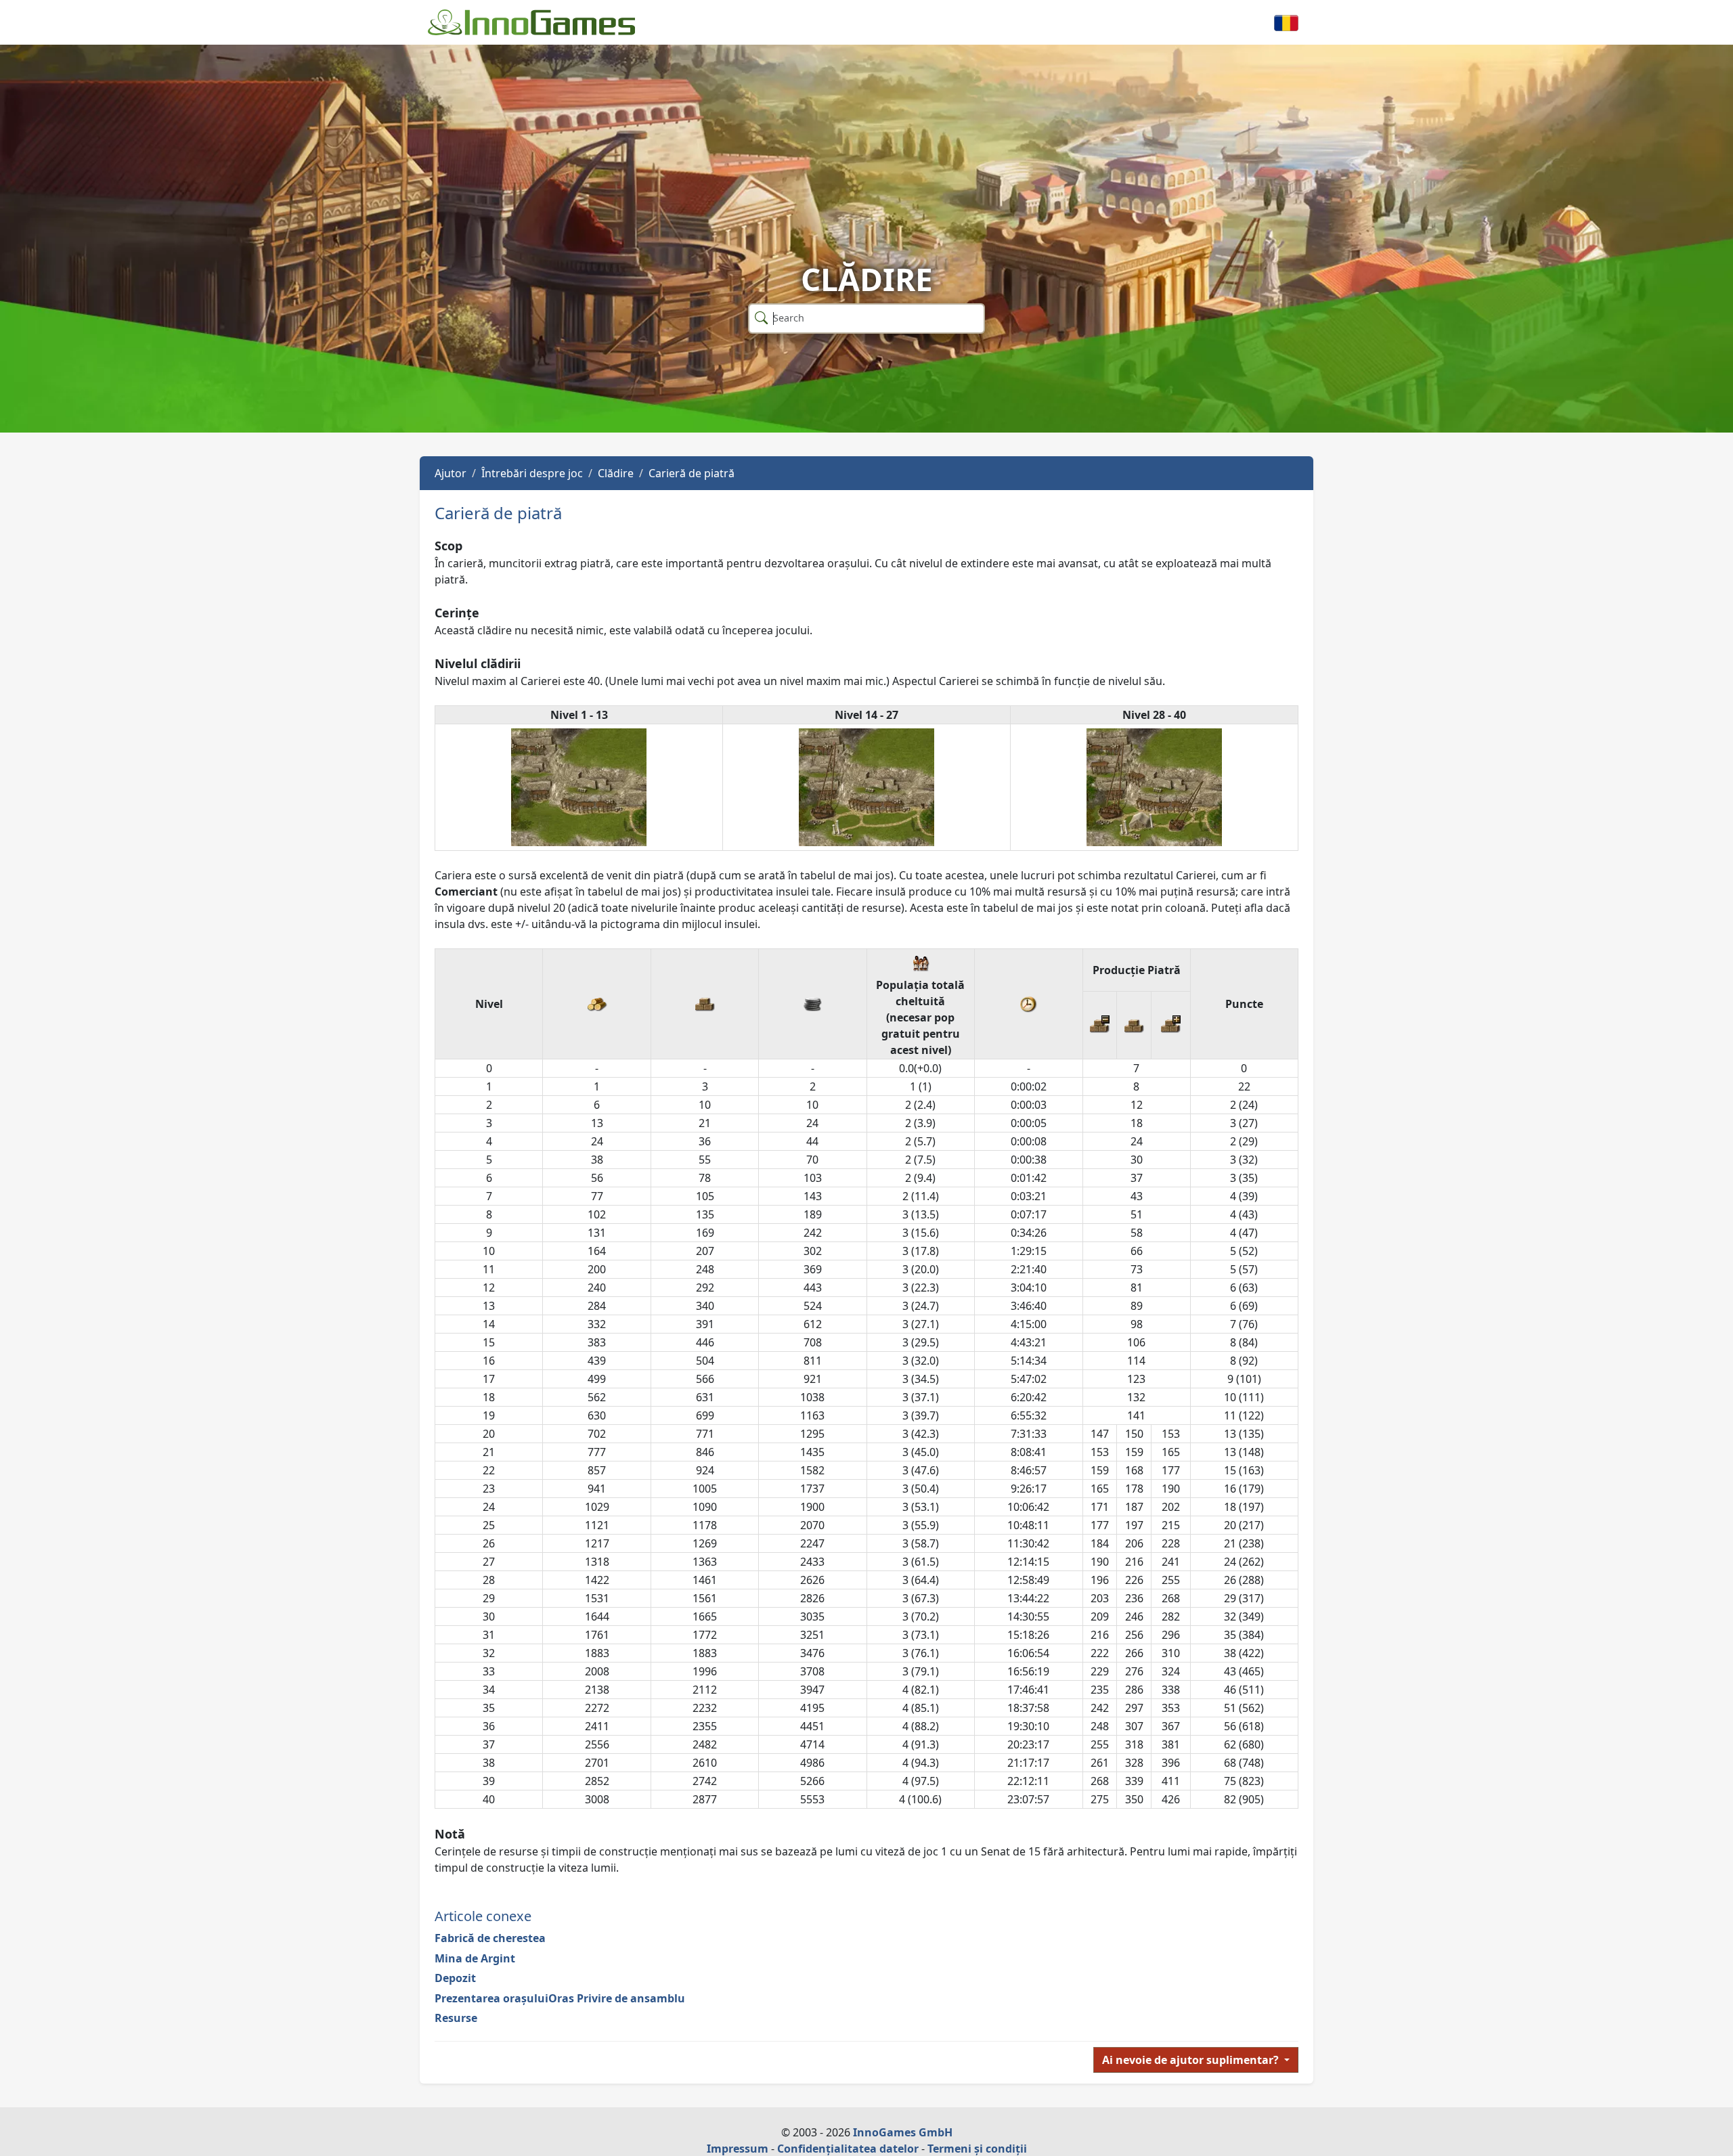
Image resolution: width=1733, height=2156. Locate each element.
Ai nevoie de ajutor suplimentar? (1192, 2060)
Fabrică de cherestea (490, 1938)
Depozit (455, 1978)
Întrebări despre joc (532, 473)
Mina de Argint (475, 1958)
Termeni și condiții (977, 2149)
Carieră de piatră (692, 473)
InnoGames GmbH (903, 2132)
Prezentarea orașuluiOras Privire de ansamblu (560, 1998)
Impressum (738, 2149)
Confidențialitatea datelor (848, 2149)
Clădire (616, 473)
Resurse (456, 2018)
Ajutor (451, 473)
